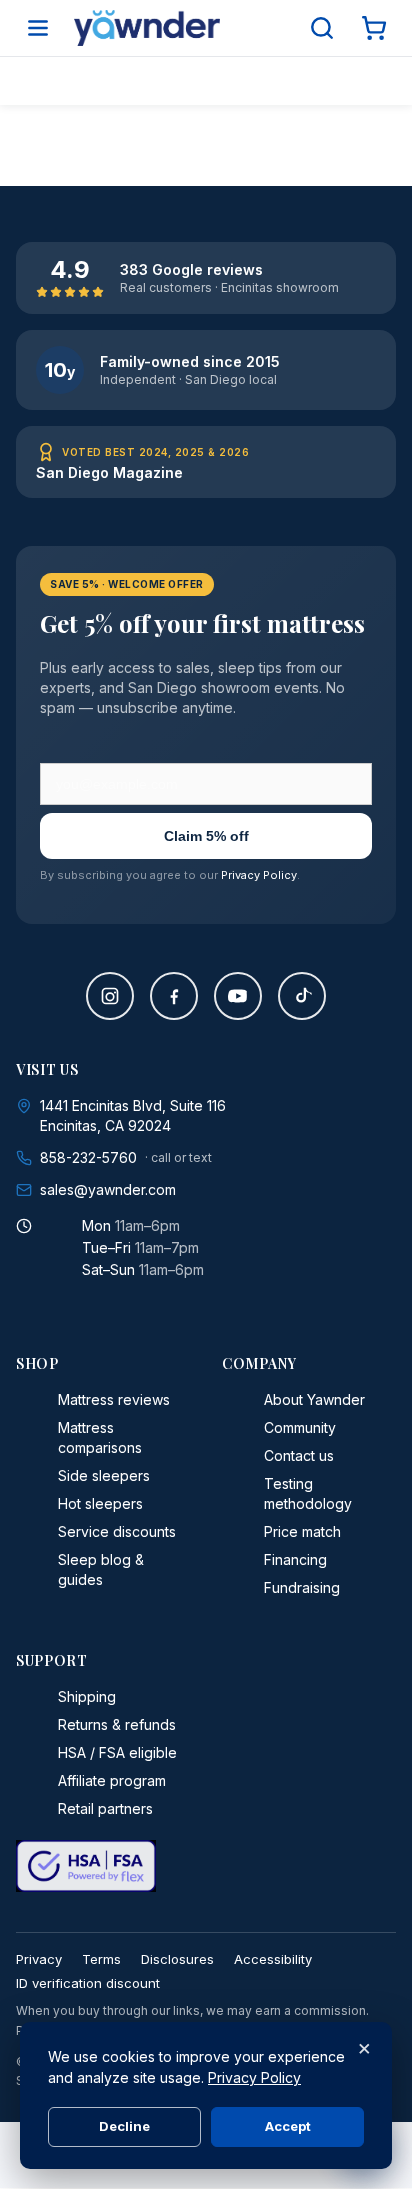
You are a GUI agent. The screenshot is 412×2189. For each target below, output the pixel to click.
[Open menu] (38, 28)
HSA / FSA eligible (117, 1752)
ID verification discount (88, 1983)
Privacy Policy (259, 875)
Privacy (39, 1959)
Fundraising (302, 1587)
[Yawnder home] (147, 28)
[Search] (322, 28)
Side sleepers (104, 1475)
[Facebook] (174, 996)
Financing (295, 1559)
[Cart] (374, 28)
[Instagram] (110, 996)
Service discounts (117, 1531)
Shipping (87, 1696)
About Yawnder (314, 1399)
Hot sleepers (100, 1503)
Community (300, 1427)
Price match (302, 1531)
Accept (288, 2126)
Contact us (299, 1455)
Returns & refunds (117, 1724)
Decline (124, 2126)
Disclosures (177, 1959)
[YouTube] (238, 996)
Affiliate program (112, 1780)
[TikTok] (302, 996)
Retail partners (105, 1808)
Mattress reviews (114, 1399)
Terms (101, 1959)
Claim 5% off (206, 836)
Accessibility (273, 1959)
